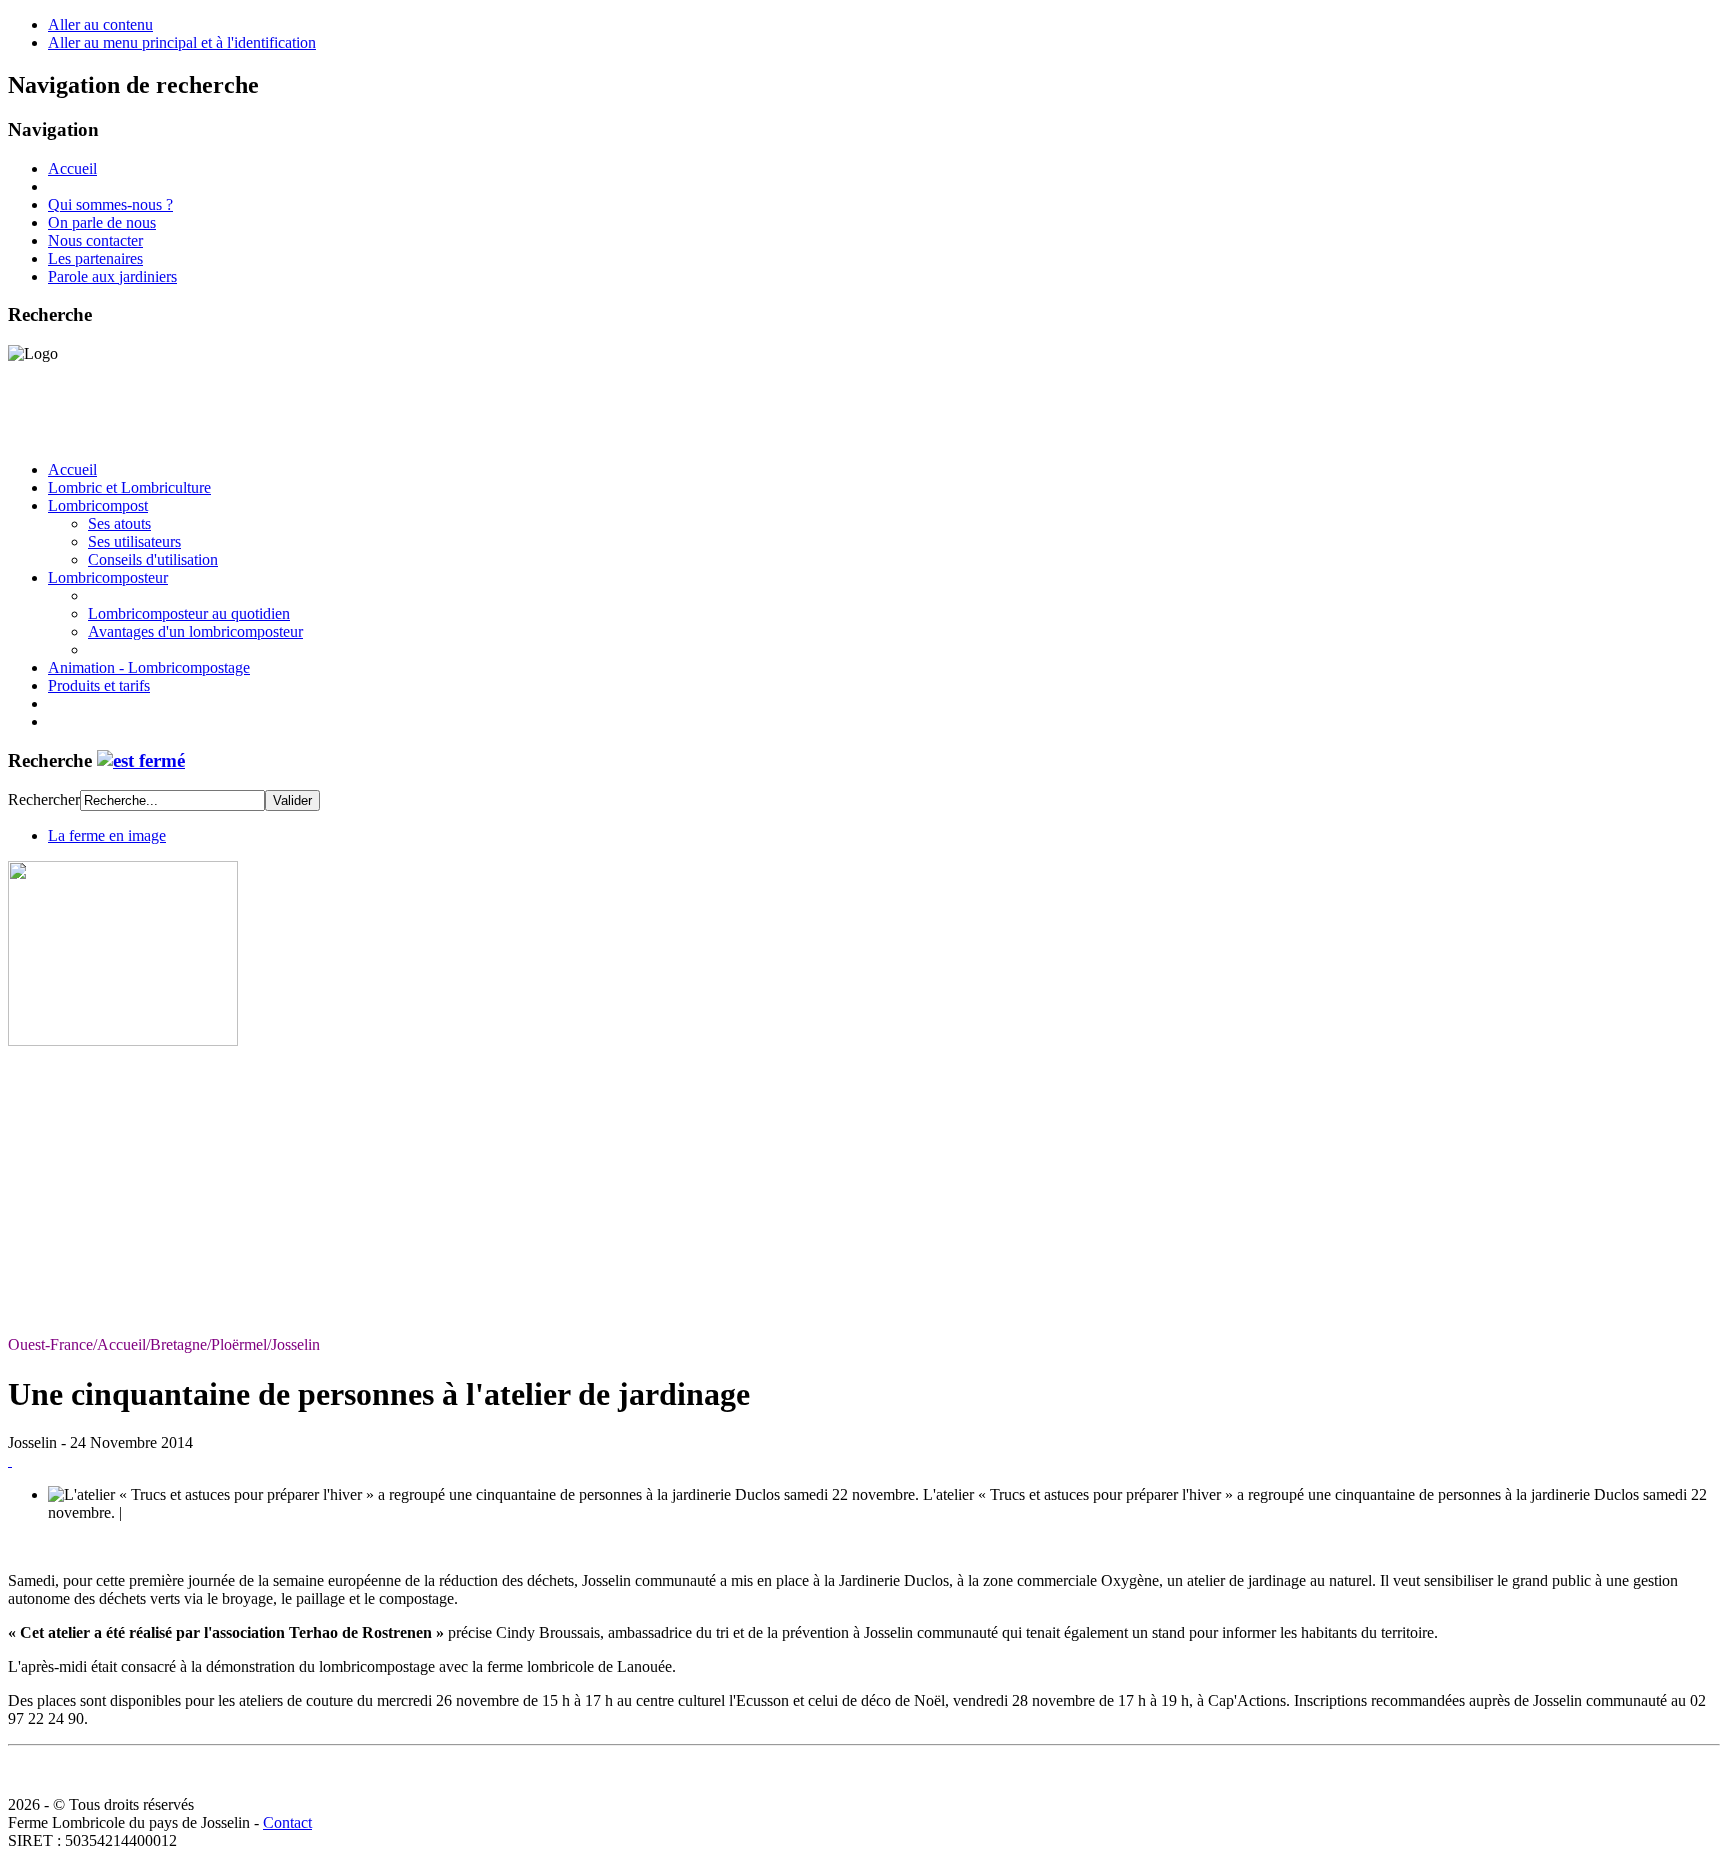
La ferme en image (107, 835)
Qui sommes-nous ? (110, 204)
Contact (287, 1822)
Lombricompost (98, 505)
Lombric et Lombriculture (129, 487)
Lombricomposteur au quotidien (189, 613)
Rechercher (44, 799)
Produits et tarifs (99, 685)
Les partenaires (95, 258)
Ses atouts (119, 523)
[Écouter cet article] (10, 1460)
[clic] (141, 760)
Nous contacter (95, 240)
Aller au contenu (100, 24)
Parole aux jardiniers (112, 276)
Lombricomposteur (108, 577)
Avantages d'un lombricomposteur (195, 631)
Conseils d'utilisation (153, 559)
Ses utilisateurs (134, 541)
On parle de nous (102, 222)
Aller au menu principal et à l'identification (182, 42)
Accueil (72, 168)
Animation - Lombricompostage (149, 667)
